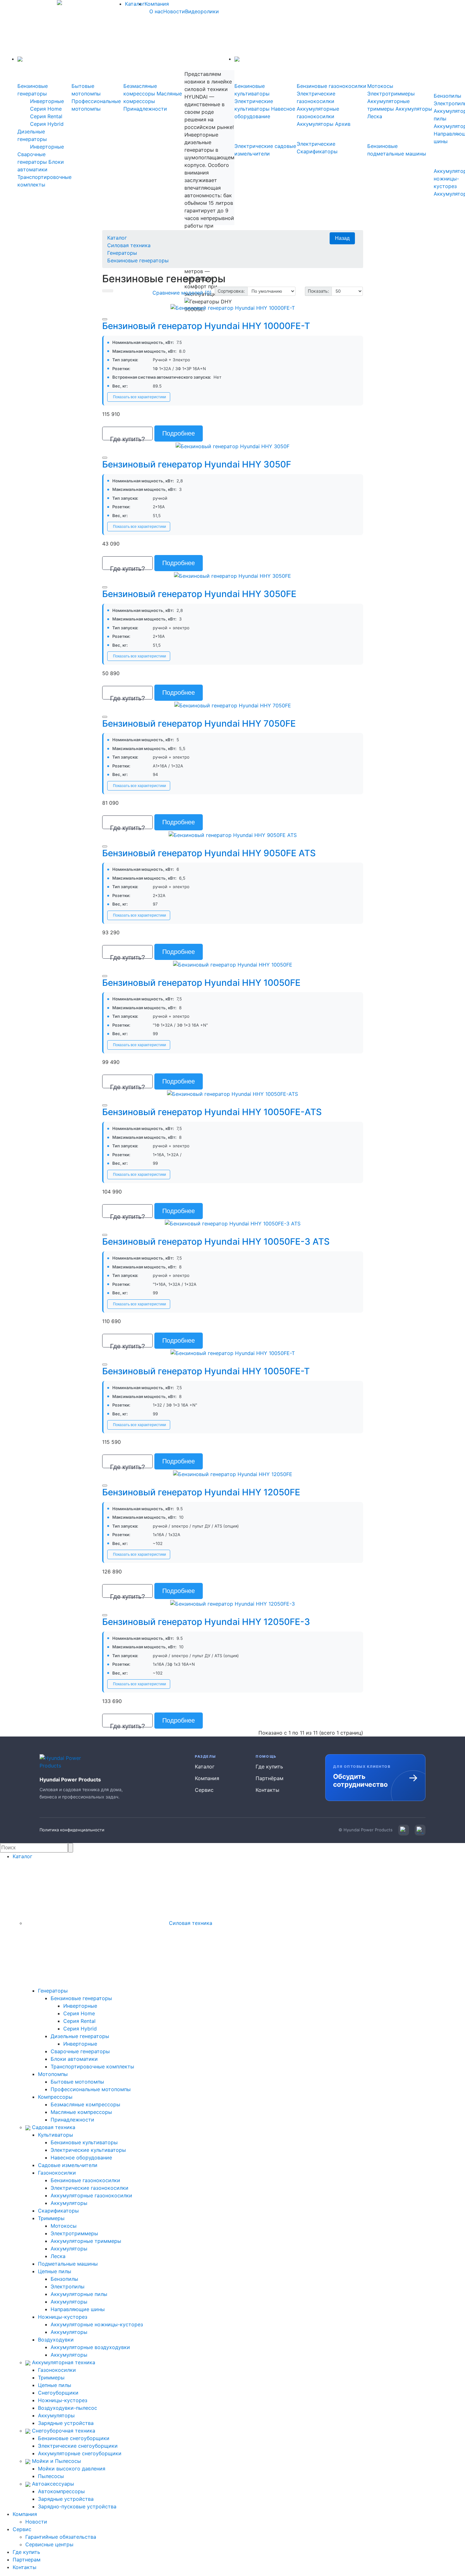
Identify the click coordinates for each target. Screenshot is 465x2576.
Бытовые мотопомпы (77, 2082)
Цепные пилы (55, 2271)
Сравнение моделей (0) (182, 293)
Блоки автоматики (74, 2059)
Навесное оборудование (81, 2158)
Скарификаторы (58, 2211)
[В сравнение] (105, 319)
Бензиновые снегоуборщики (74, 2438)
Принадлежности (145, 109)
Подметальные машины (68, 2264)
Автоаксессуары (52, 2484)
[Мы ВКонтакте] (404, 1830)
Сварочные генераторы (80, 2051)
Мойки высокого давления (72, 2469)
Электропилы (68, 2286)
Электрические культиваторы (88, 2150)
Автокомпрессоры (61, 2491)
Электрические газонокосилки (90, 2188)
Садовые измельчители (68, 2165)
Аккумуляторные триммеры (86, 2241)
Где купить (269, 1767)
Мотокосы (380, 86)
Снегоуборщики (58, 2393)
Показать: (318, 291)
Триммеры (51, 2218)
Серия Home (46, 109)
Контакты (267, 1790)
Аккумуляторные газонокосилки (91, 2195)
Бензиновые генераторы (138, 260)
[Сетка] (110, 291)
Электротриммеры (391, 94)
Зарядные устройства (66, 2423)
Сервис (204, 1790)
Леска (375, 116)
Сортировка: (231, 291)
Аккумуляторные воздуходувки (90, 2347)
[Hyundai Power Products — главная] (64, 1762)
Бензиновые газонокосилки (332, 86)
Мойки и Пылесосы (56, 2461)
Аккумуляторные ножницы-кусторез (97, 2324)
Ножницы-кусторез (63, 2317)
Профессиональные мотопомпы (91, 2089)
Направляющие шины (78, 2309)
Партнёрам (270, 1778)
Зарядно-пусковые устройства (77, 2506)
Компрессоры (55, 2097)
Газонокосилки (57, 2173)
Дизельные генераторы (80, 2036)
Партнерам (27, 2560)
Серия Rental (46, 116)
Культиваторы (56, 2135)
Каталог (135, 4)
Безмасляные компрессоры (85, 2104)
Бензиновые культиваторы (84, 2142)
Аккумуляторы (315, 124)
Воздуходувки (56, 2340)
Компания (157, 4)
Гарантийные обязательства (61, 2537)
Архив (343, 124)
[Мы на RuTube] (420, 1830)
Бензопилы (447, 96)
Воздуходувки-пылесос (68, 2408)
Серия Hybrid (47, 124)
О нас (156, 11)
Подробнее (179, 433)
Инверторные (47, 101)
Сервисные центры (49, 2544)
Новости (174, 11)
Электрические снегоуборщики (78, 2446)
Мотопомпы (53, 2074)
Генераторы (122, 253)
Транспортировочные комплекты (92, 2066)
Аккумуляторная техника (63, 2362)
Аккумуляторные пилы (79, 2294)
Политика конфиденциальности (72, 1830)
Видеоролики (202, 11)
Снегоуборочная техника (63, 2431)
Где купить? (127, 438)
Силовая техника (129, 245)
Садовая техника (53, 2127)
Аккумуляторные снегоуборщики (80, 2453)
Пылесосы (51, 2476)
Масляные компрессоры (81, 2112)
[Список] (105, 291)
